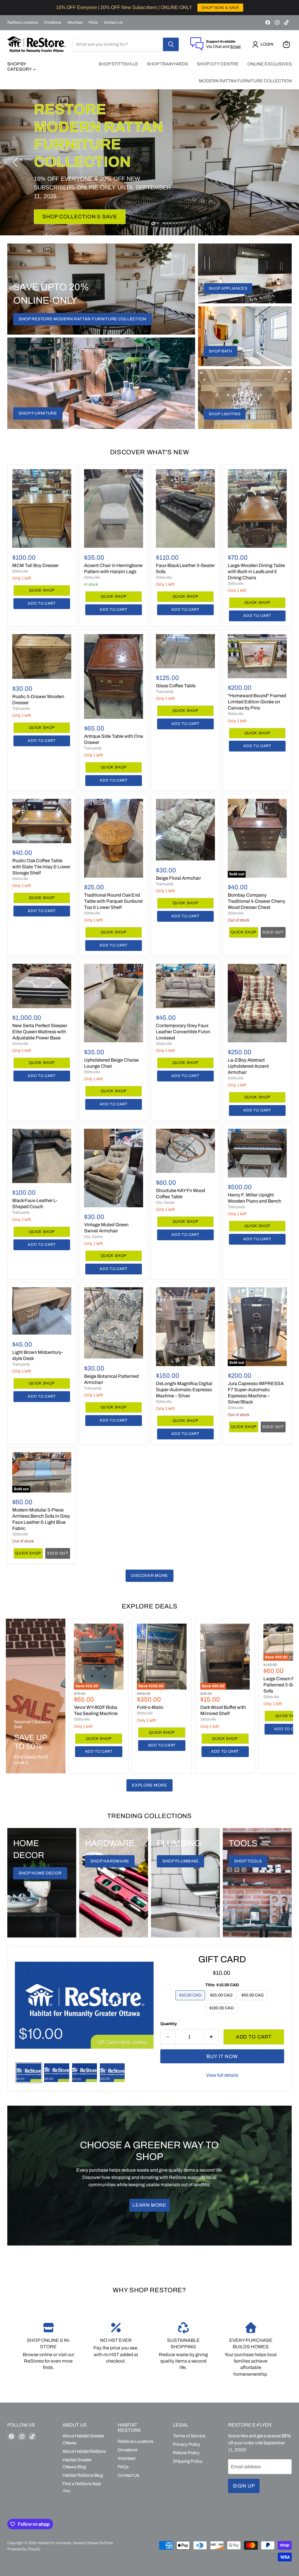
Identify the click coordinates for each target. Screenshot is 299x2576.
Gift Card (222, 1959)
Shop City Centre (218, 64)
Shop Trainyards (167, 64)
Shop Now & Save (68, 199)
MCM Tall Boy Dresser (35, 565)
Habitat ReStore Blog (83, 2475)
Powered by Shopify (24, 2549)
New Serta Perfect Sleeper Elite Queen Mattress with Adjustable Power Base (40, 1032)
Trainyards (21, 709)
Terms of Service (189, 2436)
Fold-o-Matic (150, 1707)
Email (235, 47)
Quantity (169, 2024)
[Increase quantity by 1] (211, 2037)
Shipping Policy (188, 2461)
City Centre (93, 1237)
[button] (264, 44)
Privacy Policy (187, 2444)
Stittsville (20, 571)
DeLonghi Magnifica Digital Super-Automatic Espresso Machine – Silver (184, 1390)
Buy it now (222, 2056)
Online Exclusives (270, 64)
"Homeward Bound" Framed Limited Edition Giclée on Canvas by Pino (257, 702)
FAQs (93, 22)
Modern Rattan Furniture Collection (245, 81)
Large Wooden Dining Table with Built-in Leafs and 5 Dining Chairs (256, 572)
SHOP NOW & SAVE (220, 8)
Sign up (244, 2486)
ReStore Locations (23, 22)
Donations (53, 22)
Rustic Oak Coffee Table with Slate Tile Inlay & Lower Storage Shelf (41, 867)
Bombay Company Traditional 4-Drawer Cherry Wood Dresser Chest (257, 901)
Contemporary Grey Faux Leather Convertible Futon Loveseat (183, 1032)
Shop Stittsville (118, 64)
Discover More (149, 1576)
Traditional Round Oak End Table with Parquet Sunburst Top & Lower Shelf (113, 901)
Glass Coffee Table (176, 686)
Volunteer (75, 22)
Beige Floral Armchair (178, 878)
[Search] (171, 44)
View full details (222, 2075)
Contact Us (113, 22)
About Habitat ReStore (84, 2451)
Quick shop (42, 590)
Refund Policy (186, 2453)
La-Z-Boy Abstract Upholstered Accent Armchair (248, 1066)
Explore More (149, 1785)
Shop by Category (20, 67)
